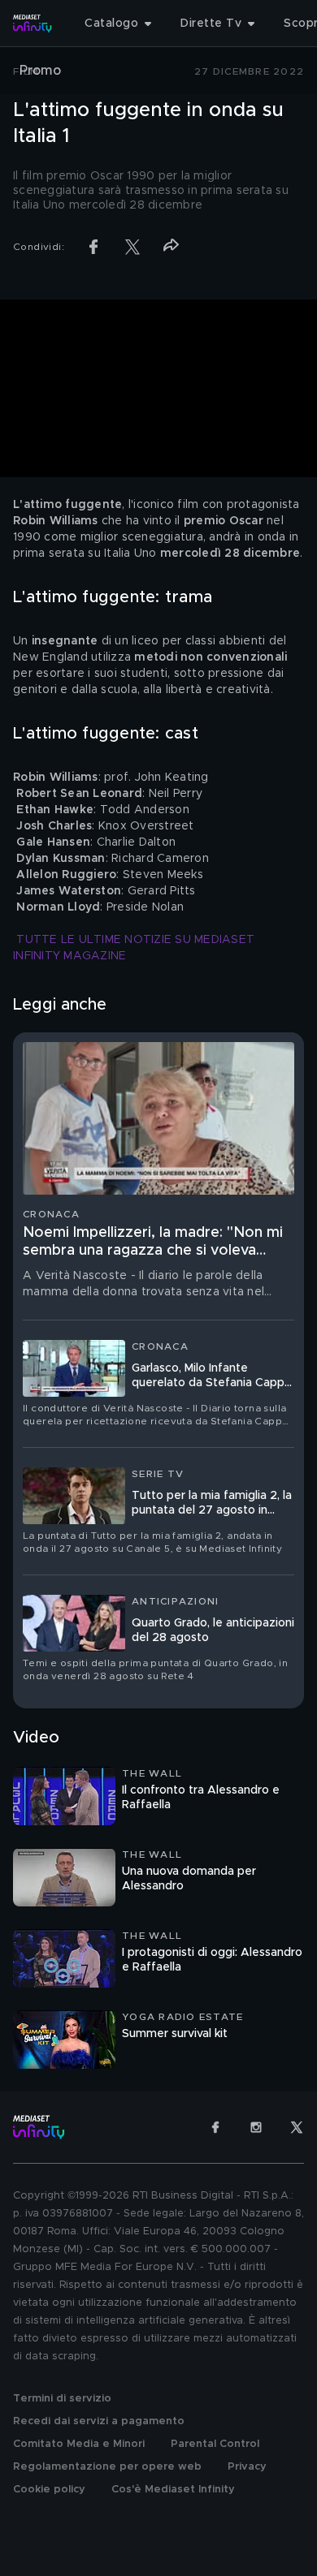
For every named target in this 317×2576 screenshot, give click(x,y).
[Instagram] (256, 2127)
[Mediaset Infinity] (33, 24)
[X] (297, 2127)
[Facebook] (215, 2127)
